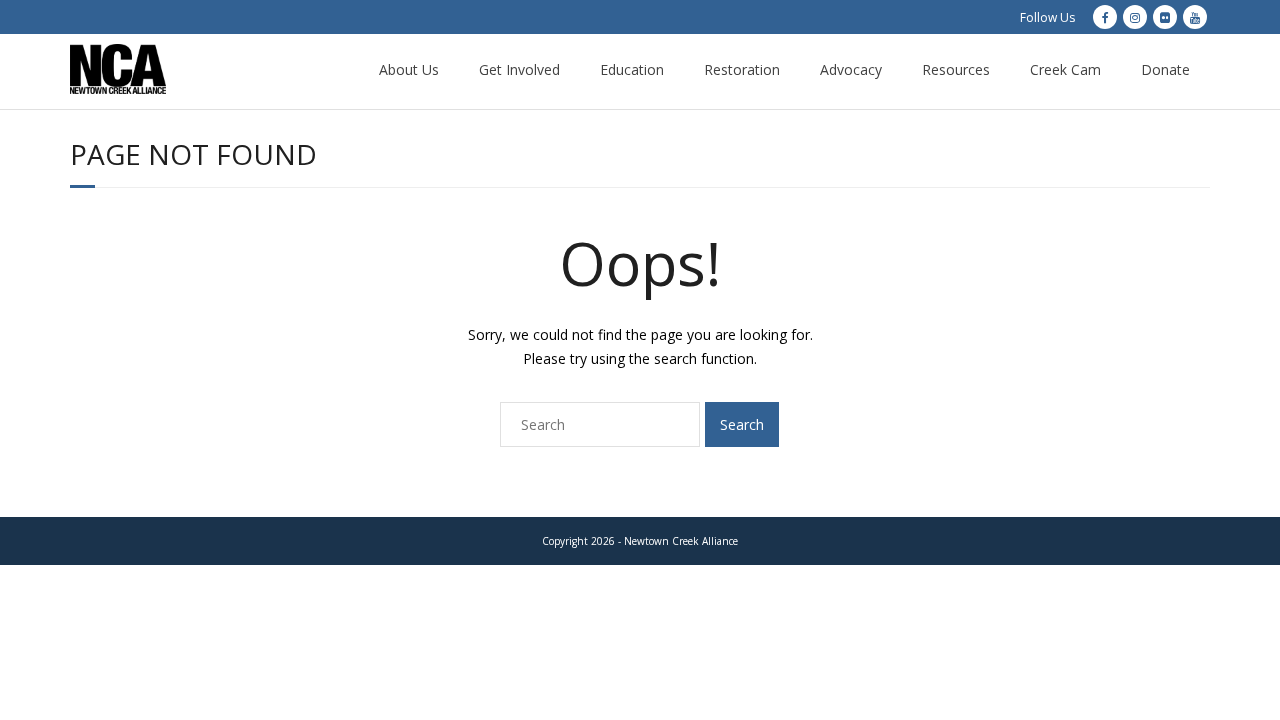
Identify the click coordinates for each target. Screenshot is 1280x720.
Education (632, 69)
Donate (1165, 69)
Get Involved (519, 69)
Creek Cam (1065, 69)
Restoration (742, 69)
